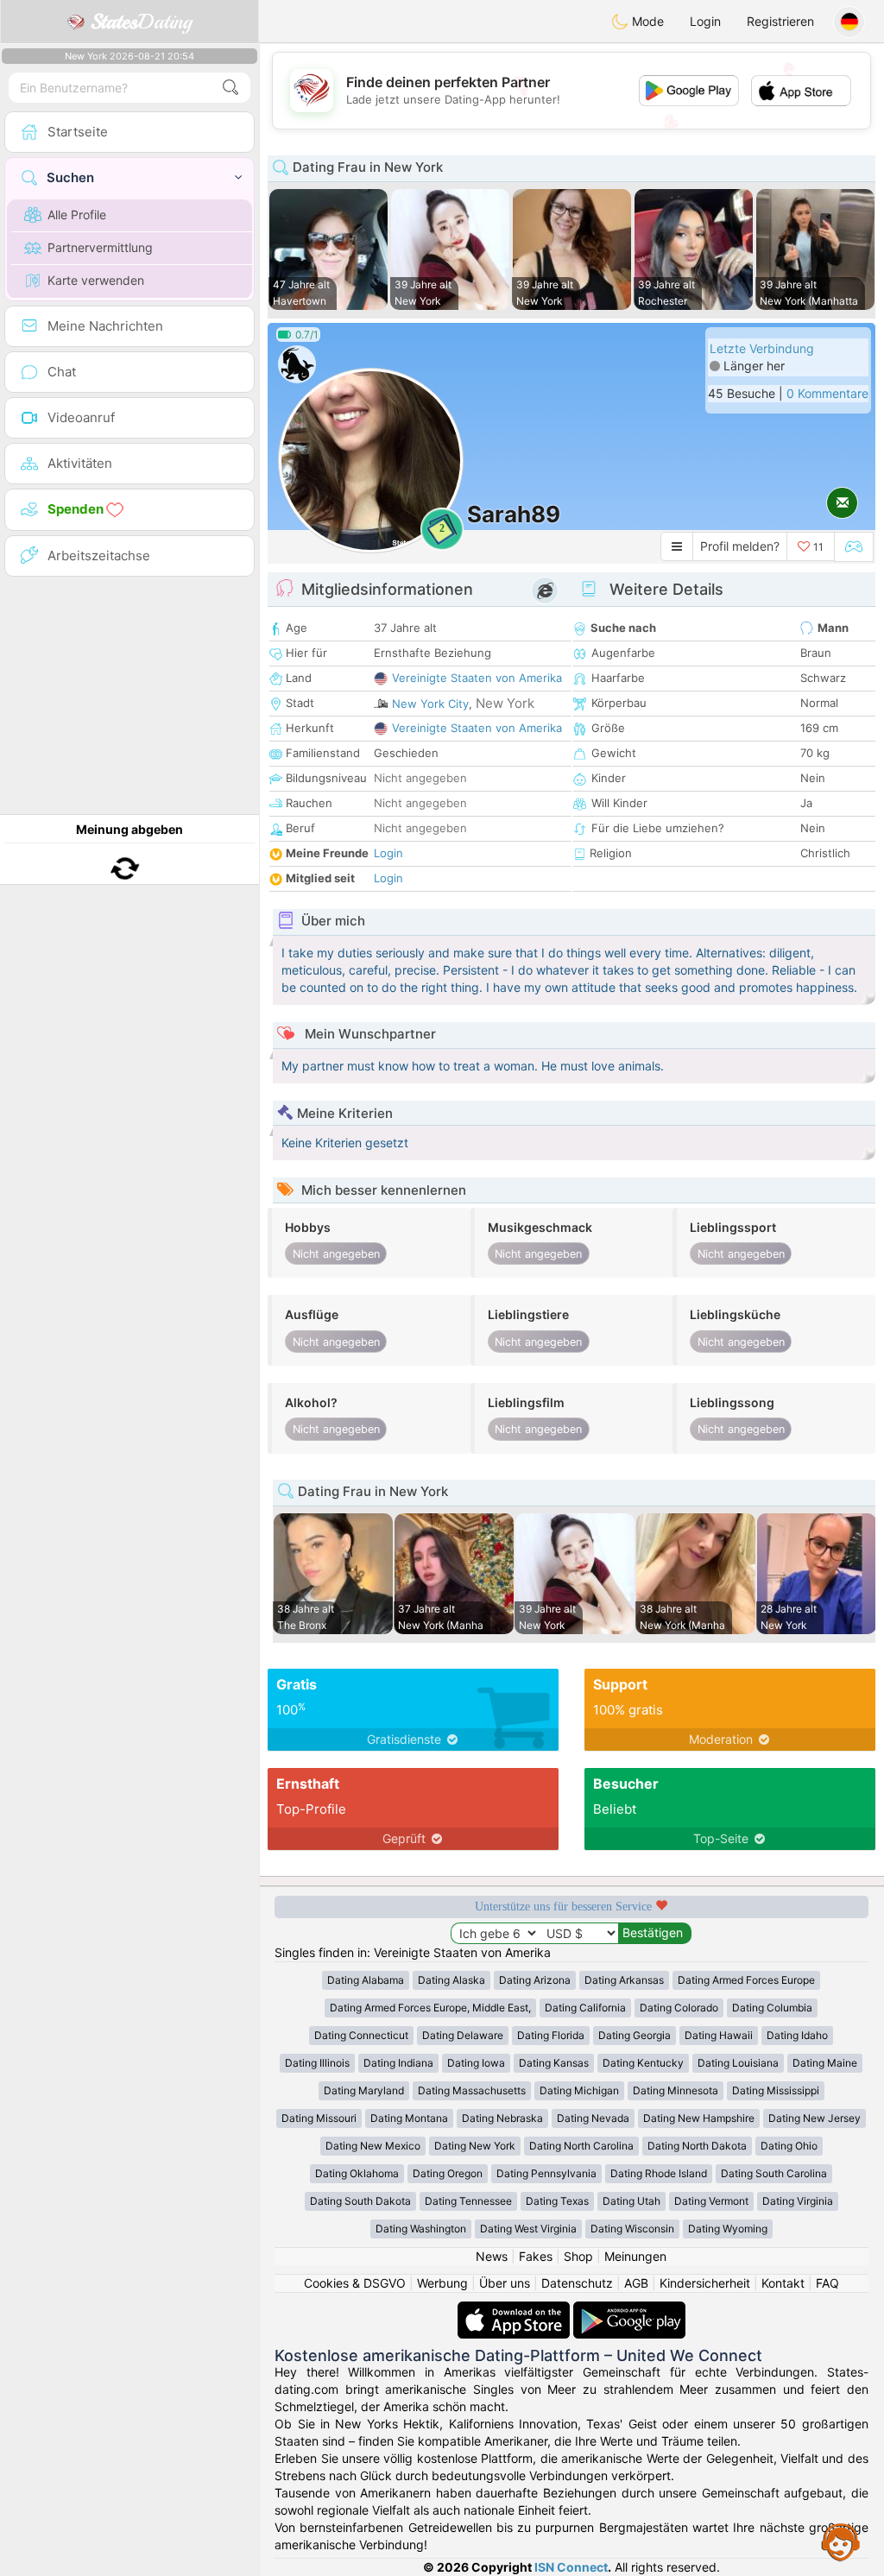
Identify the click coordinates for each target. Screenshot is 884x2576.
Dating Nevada (593, 2118)
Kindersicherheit (705, 2283)
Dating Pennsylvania (546, 2173)
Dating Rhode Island (659, 2173)
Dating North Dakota (697, 2146)
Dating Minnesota (676, 2090)
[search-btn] (230, 88)
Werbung (442, 2283)
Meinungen (635, 2256)
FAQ (827, 2283)
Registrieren (780, 21)
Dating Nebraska (502, 2118)
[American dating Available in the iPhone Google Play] (629, 2310)
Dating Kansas (554, 2063)
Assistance (841, 2541)
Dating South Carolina (774, 2173)
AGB (636, 2283)
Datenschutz (577, 2283)
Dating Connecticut (361, 2035)
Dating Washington (421, 2229)
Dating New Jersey (815, 2118)
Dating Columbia (772, 2008)
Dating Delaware (463, 2035)
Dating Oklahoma (357, 2173)
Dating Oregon (448, 2173)
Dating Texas (557, 2201)
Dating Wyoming (728, 2229)
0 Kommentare (827, 393)
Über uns (505, 2283)
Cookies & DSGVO (355, 2283)
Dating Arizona (535, 1980)
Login (705, 21)
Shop (578, 2256)
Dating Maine (825, 2063)
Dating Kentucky (643, 2063)
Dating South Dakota (360, 2201)
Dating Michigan (579, 2090)
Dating (141, 22)
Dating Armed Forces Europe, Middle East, (430, 2008)
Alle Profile (77, 215)
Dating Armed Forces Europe (746, 1980)
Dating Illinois (317, 2063)
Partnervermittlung (100, 247)
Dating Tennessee (468, 2201)
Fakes (536, 2256)
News (492, 2256)
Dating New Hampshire (699, 2118)
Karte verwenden (96, 280)
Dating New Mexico (373, 2146)
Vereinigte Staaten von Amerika (477, 678)
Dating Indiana (398, 2063)
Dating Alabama (366, 1980)
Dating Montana (409, 2118)
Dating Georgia (635, 2035)
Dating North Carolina (581, 2146)
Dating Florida (551, 2035)
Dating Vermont (711, 2201)
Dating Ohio (789, 2146)
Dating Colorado (679, 2008)
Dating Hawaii (719, 2035)
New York (505, 703)
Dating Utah (631, 2201)
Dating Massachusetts (472, 2090)
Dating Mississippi (776, 2090)
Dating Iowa (476, 2063)
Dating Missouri (319, 2118)
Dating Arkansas (624, 1980)
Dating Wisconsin (632, 2229)
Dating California (585, 2008)
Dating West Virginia (528, 2229)
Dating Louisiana (738, 2063)
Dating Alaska (451, 1980)
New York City (430, 704)
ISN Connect (571, 2567)
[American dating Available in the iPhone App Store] (515, 2310)
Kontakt (783, 2283)
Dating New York (475, 2146)
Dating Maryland (364, 2090)
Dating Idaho (797, 2035)
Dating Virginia (798, 2201)
